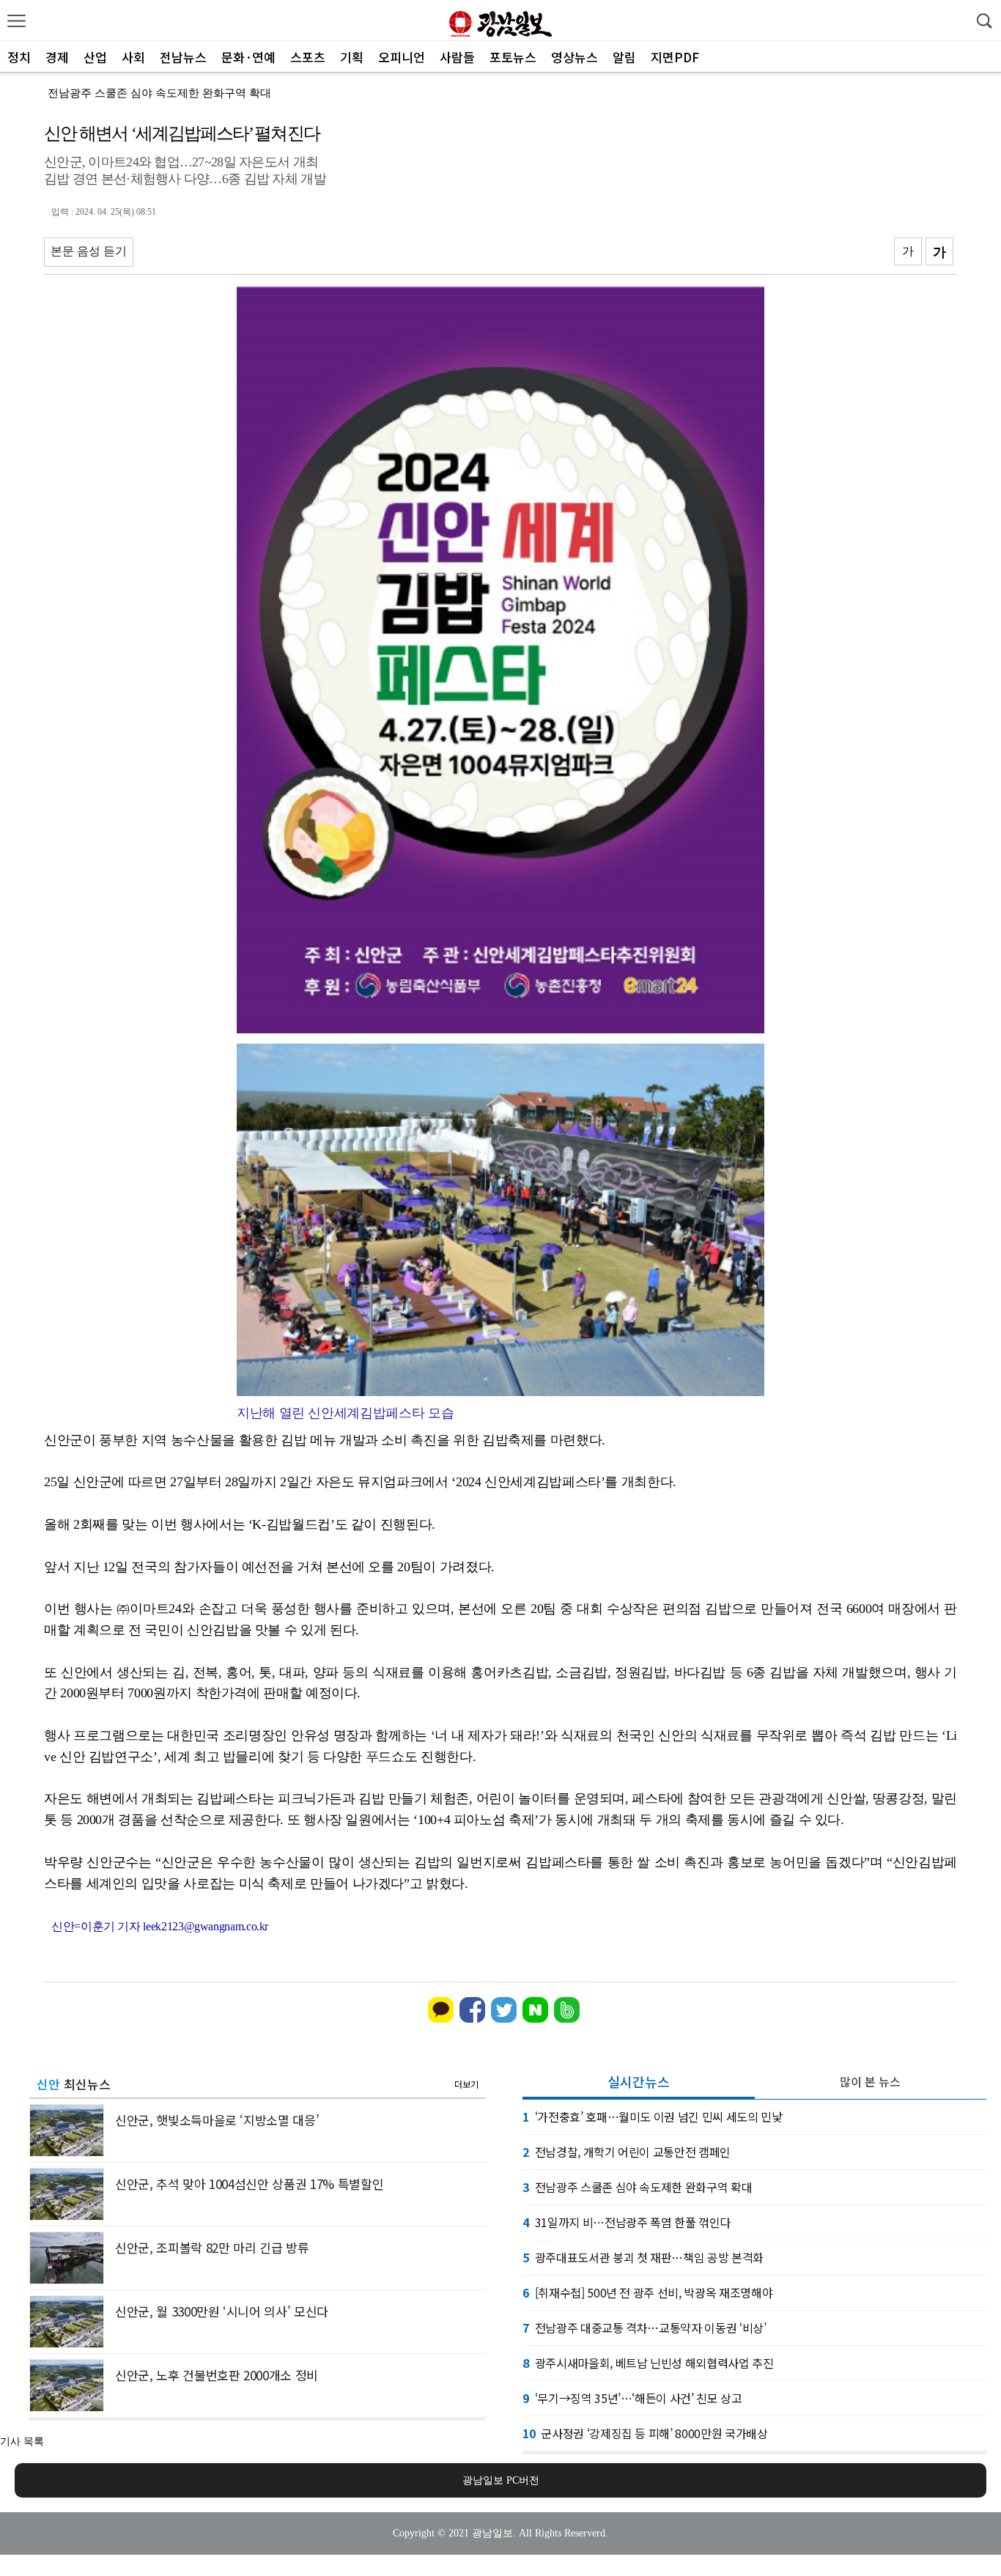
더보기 (466, 2084)
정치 (19, 57)
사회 (133, 57)
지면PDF (675, 57)
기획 (352, 57)
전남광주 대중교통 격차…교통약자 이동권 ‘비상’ (644, 2328)
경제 (57, 57)
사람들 (457, 57)
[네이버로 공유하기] (535, 2019)
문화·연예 (248, 57)
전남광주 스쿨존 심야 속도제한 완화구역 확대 (159, 93)
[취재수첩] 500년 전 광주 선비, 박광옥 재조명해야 (647, 2292)
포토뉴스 (513, 57)
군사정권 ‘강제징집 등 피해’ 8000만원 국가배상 (645, 2433)
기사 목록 (22, 2442)
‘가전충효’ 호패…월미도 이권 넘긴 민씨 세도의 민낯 (653, 2116)
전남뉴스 (183, 57)
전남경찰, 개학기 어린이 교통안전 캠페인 (627, 2152)
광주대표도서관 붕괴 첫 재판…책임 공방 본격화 (643, 2257)
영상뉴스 (575, 57)
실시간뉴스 (639, 2081)
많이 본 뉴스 (870, 2081)
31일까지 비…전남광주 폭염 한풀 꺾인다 (627, 2222)
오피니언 (402, 57)
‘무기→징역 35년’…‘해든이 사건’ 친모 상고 (632, 2398)
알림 (624, 57)
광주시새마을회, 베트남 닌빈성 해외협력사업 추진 (648, 2363)
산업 (95, 57)
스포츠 (308, 57)
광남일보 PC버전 (501, 2480)
